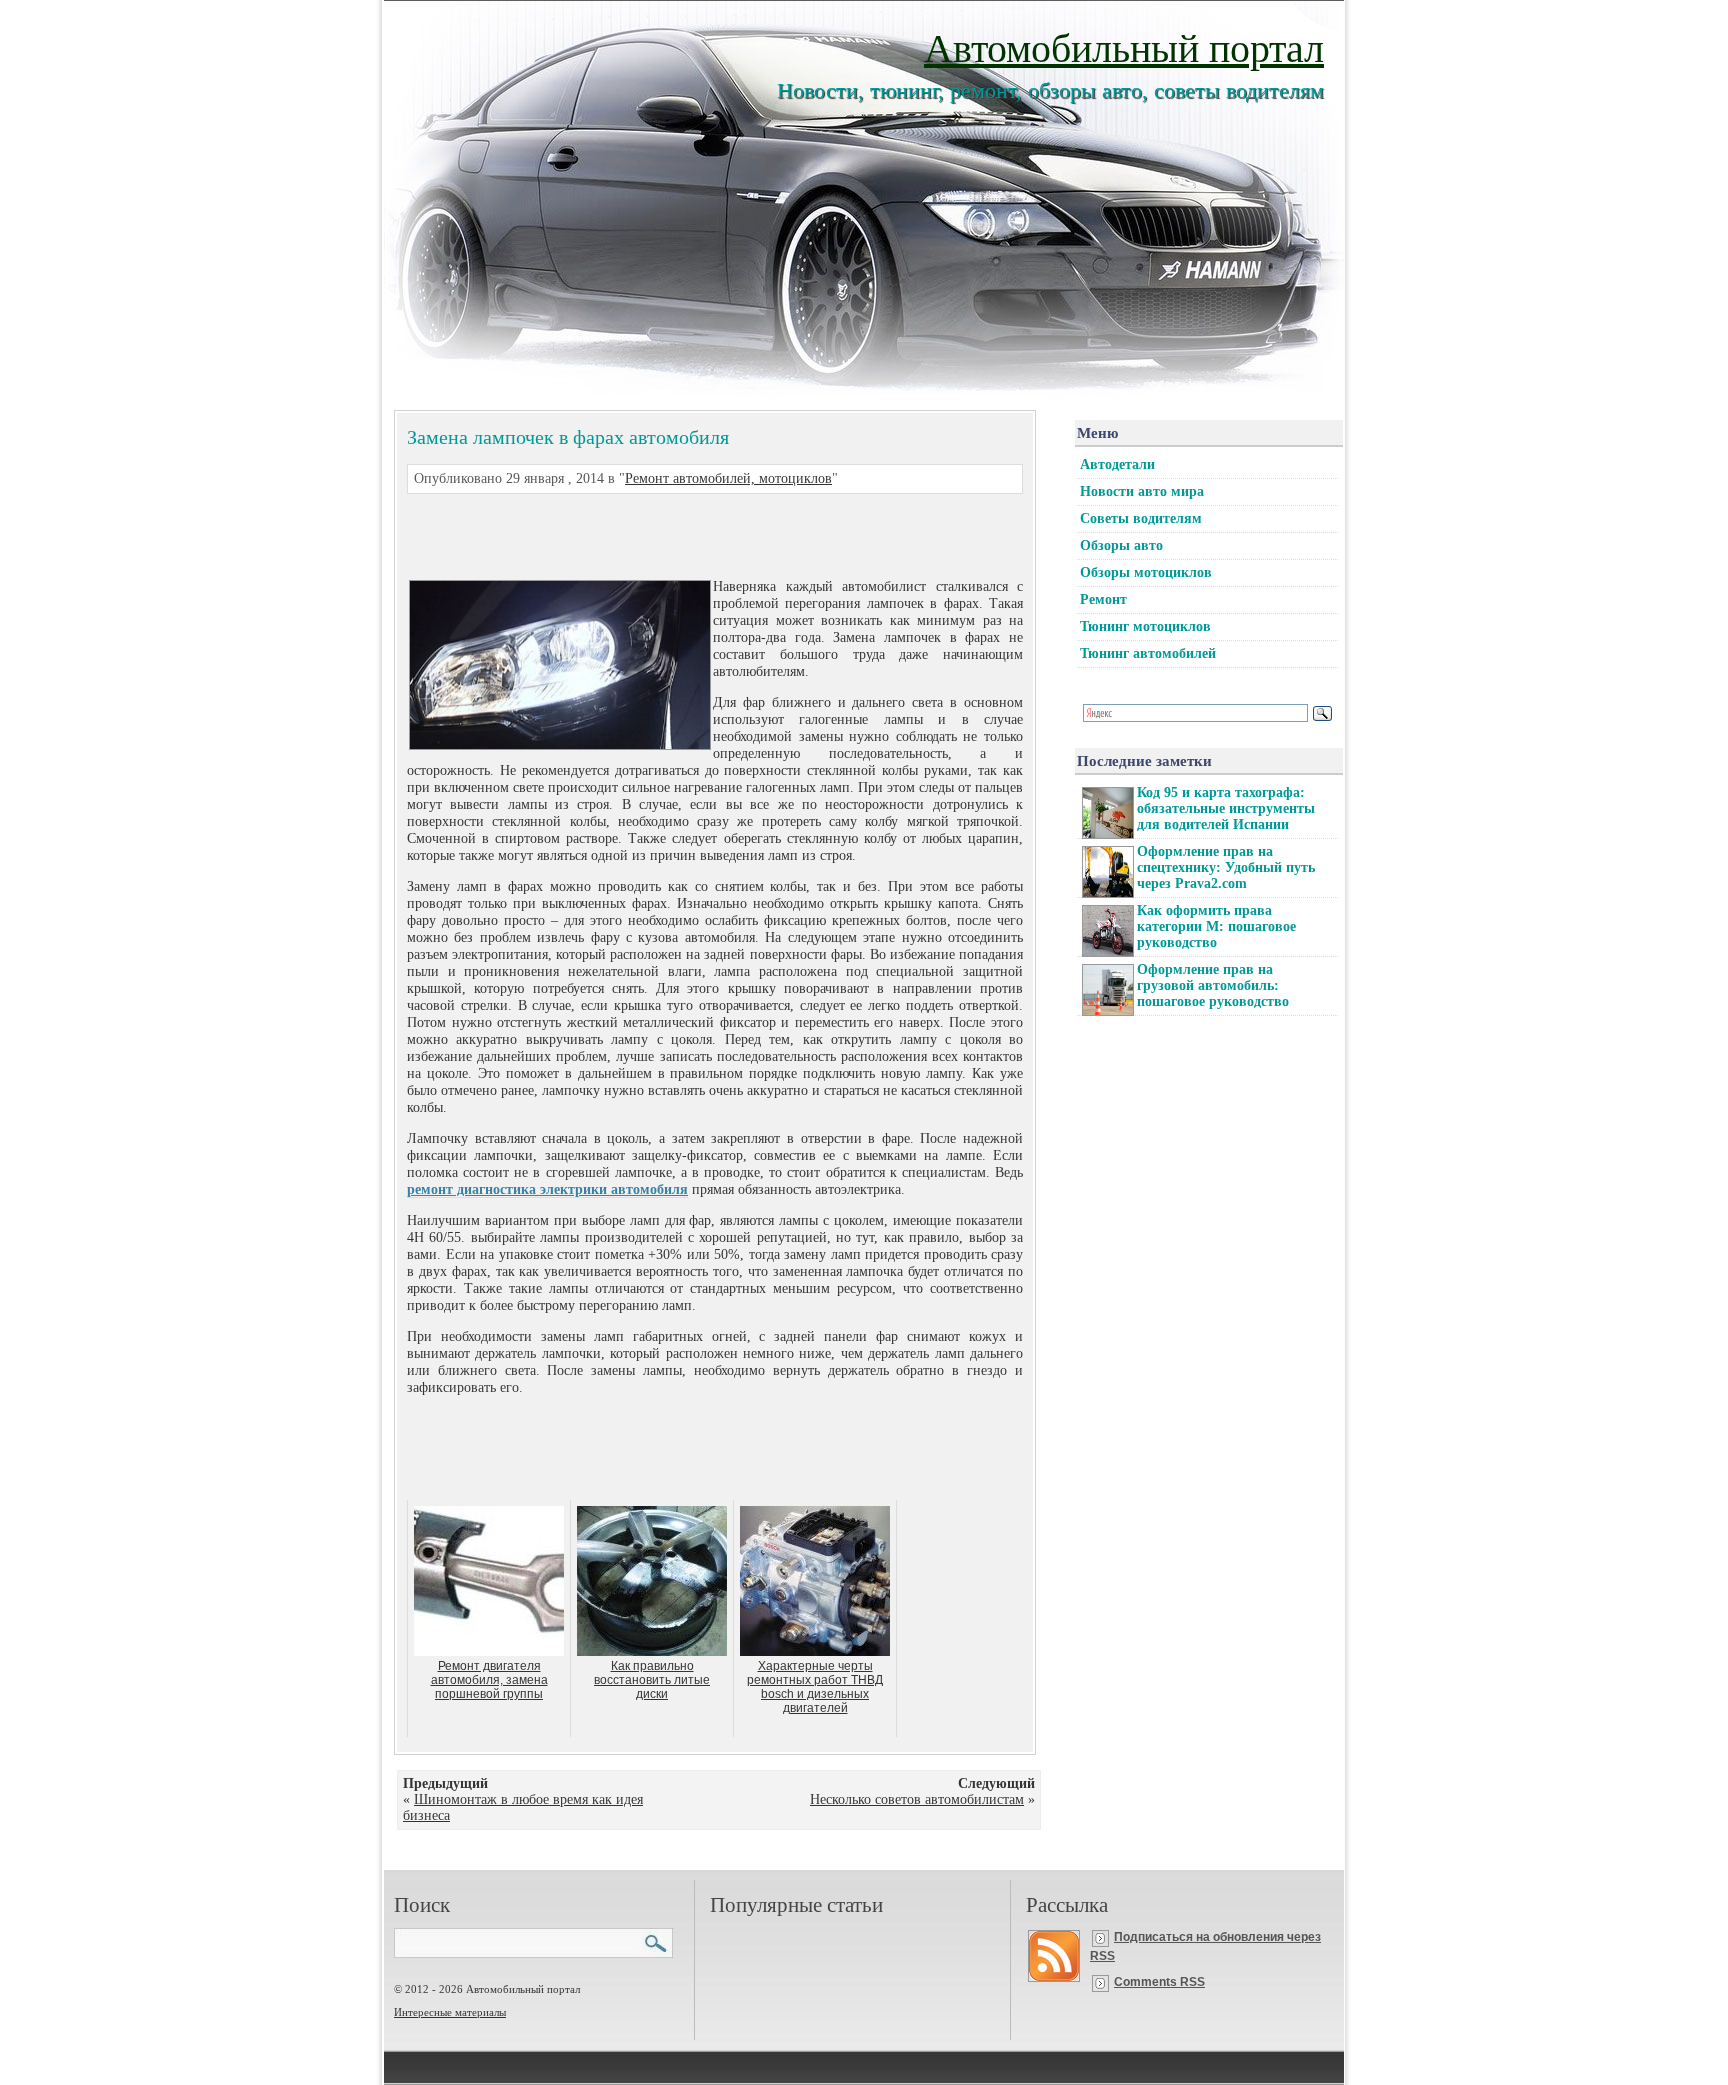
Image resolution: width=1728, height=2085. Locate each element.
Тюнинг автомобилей (1148, 653)
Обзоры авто (1121, 545)
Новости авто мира (1142, 491)
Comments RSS (1159, 1982)
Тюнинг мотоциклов (1145, 626)
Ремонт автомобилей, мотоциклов (728, 478)
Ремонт (1103, 599)
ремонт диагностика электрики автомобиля (547, 1189)
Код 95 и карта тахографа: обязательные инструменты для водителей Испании (1226, 808)
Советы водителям (1141, 518)
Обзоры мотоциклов (1146, 572)
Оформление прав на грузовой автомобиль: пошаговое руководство (1213, 985)
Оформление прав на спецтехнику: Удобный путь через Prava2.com (1226, 867)
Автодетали (1117, 464)
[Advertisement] (691, 534)
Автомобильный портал (1124, 46)
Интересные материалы (450, 2012)
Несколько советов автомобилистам (917, 1799)
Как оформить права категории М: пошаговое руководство (1216, 926)
